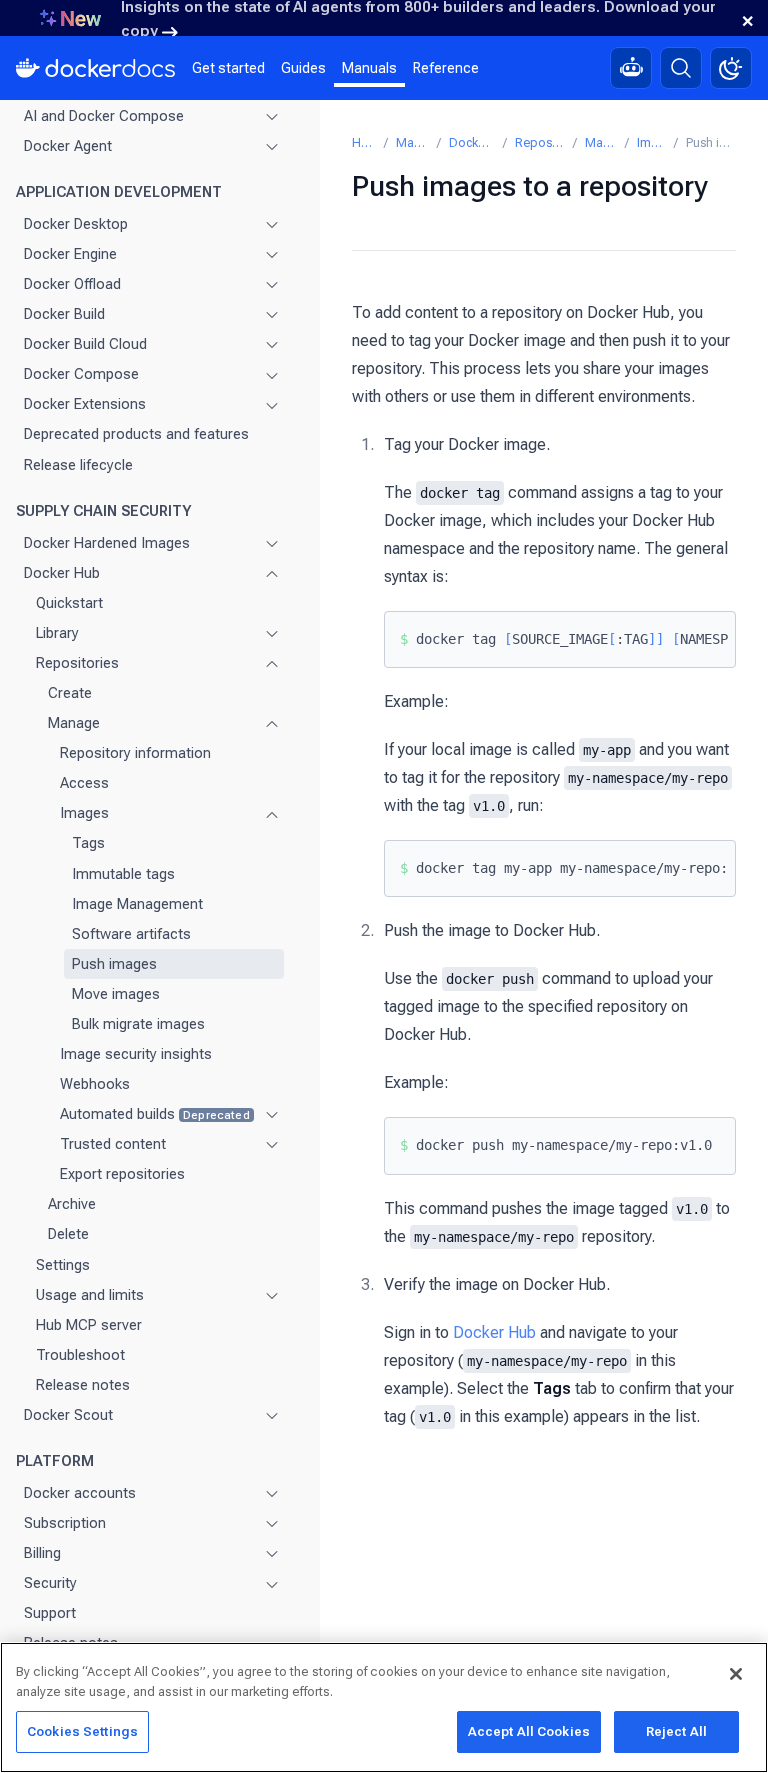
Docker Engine (70, 254)
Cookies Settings (82, 1731)
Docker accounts (80, 1493)
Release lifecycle (78, 465)
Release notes (83, 1385)
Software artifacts (131, 934)
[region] (384, 1707)
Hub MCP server (89, 1325)
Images (84, 813)
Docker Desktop (76, 224)
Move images (116, 994)
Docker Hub (62, 573)
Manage (74, 723)
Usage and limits (90, 1295)
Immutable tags (123, 874)
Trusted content (113, 1144)
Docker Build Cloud (85, 344)
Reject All (676, 1731)
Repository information (135, 753)
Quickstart (69, 603)
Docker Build (64, 314)
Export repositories (122, 1174)
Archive (72, 1204)
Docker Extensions (85, 404)
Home (364, 142)
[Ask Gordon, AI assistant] (631, 68)
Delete (68, 1234)
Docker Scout (68, 1415)
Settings (63, 1265)
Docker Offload (72, 284)
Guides (303, 68)
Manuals (369, 68)
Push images (114, 964)
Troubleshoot (80, 1355)
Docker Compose (81, 374)
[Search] (681, 68)
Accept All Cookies (529, 1731)
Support (50, 1613)
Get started (228, 68)
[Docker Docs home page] (96, 68)
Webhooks (95, 1084)
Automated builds (155, 1114)
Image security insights (136, 1054)
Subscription (65, 1523)
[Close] (736, 1674)
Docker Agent (68, 146)
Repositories (77, 663)
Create (70, 693)
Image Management (137, 904)
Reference (446, 68)
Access (84, 783)
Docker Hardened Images (107, 543)
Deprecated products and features (136, 434)
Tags (88, 843)
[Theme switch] (731, 68)
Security (50, 1583)
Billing (42, 1553)
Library (57, 633)
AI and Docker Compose (104, 116)
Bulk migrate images (138, 1024)
